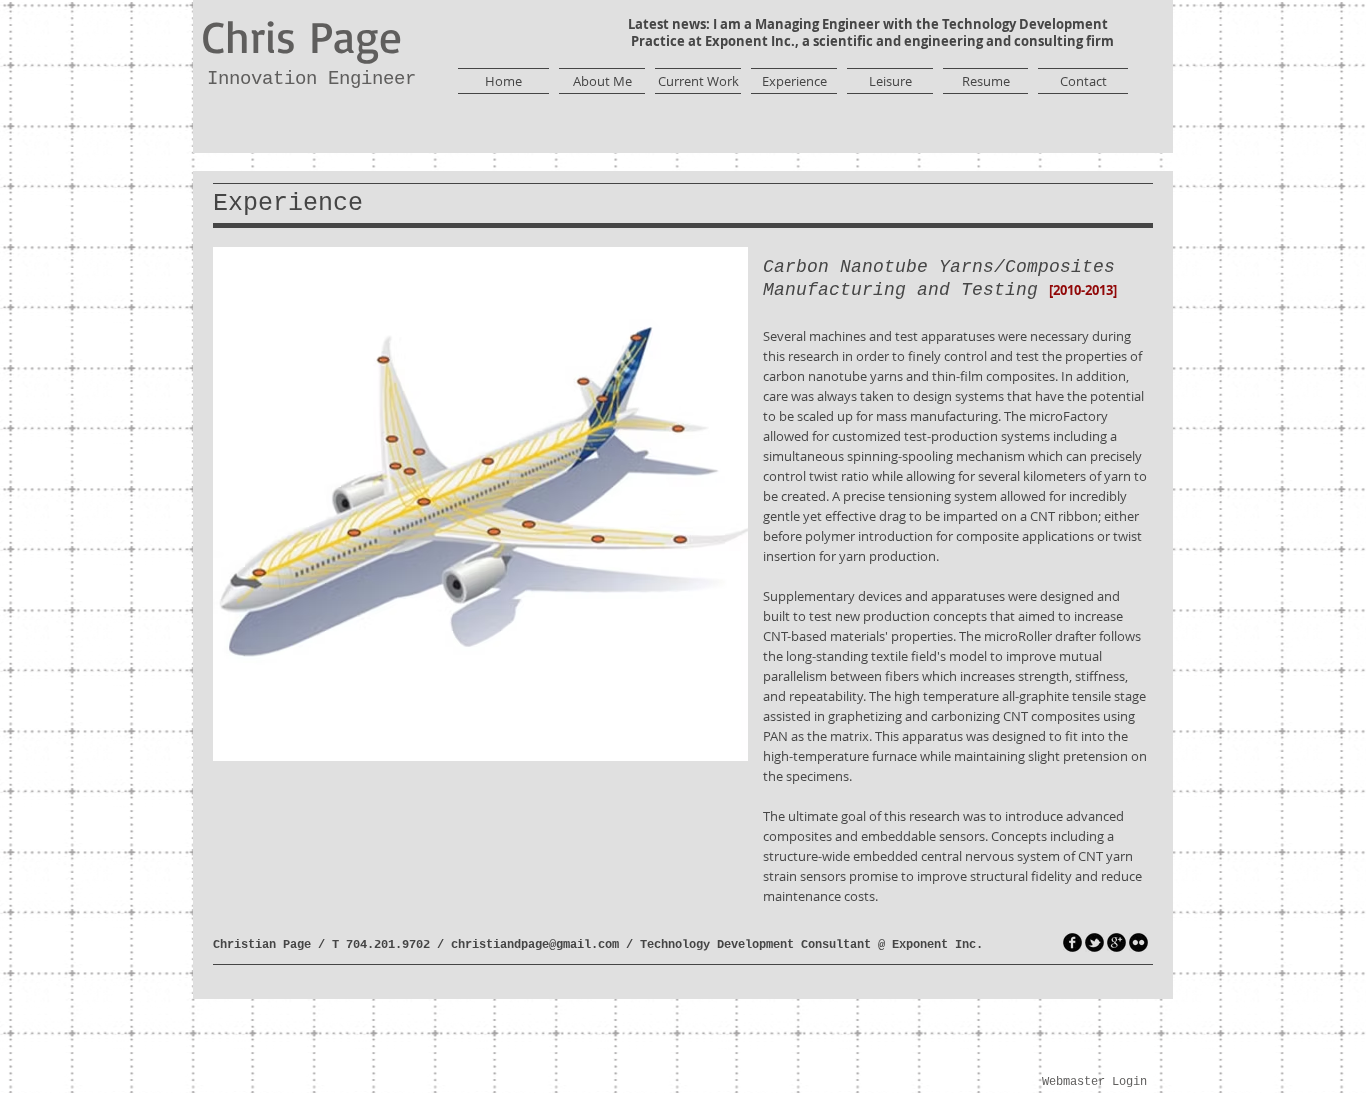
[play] (699, 743)
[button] (480, 504)
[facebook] (1072, 942)
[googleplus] (1116, 942)
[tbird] (1094, 942)
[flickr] (1138, 942)
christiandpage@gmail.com (535, 945)
